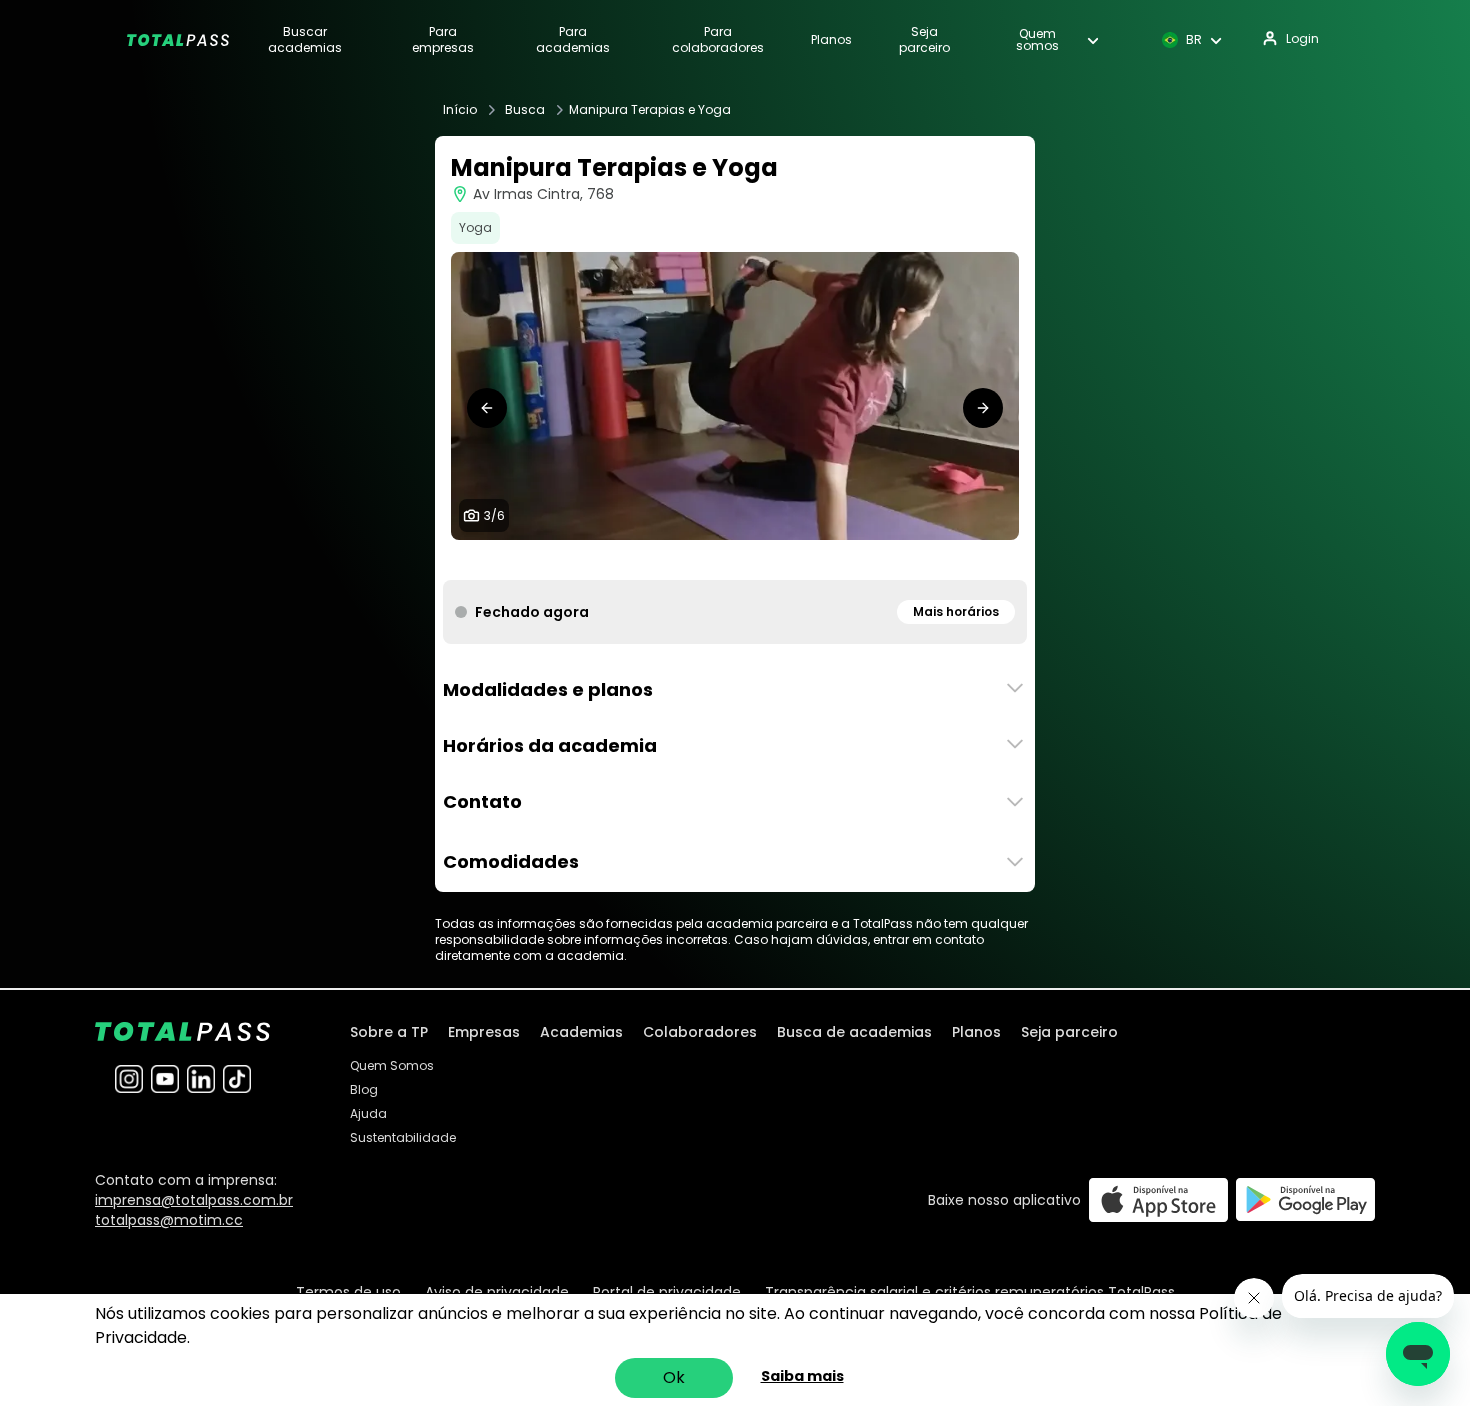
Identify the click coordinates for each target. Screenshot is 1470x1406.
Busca (525, 110)
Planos (831, 40)
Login (1302, 38)
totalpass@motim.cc (169, 1220)
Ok (674, 1377)
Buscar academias (305, 40)
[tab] (695, 560)
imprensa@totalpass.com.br (194, 1200)
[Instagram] (129, 1079)
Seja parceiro (924, 40)
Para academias (573, 40)
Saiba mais (802, 1376)
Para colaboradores (718, 40)
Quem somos (1037, 40)
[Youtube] (165, 1079)
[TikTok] (237, 1079)
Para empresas (443, 40)
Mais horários (956, 611)
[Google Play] (1305, 1199)
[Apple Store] (1158, 1199)
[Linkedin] (201, 1079)
